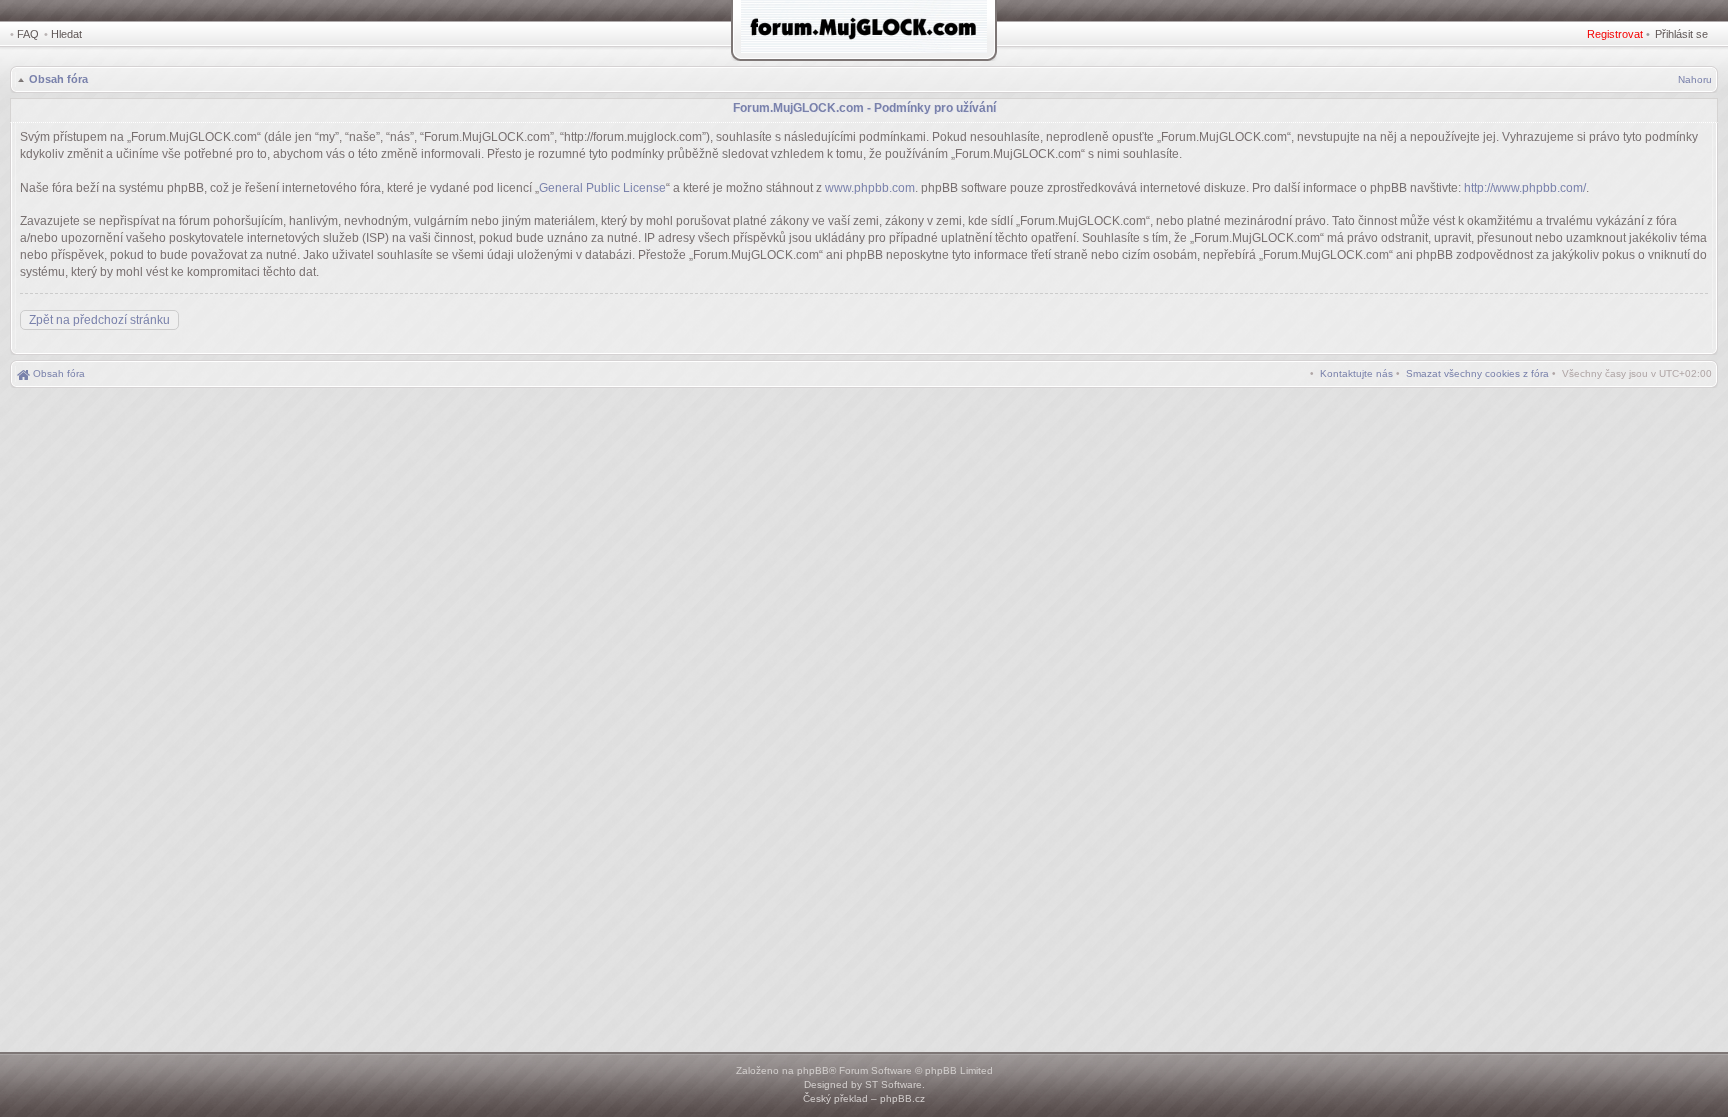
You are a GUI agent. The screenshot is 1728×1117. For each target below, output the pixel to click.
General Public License (602, 188)
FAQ (28, 34)
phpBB (813, 1070)
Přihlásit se (1681, 34)
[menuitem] (1477, 373)
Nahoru (1695, 79)
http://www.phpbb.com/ (1525, 188)
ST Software (893, 1084)
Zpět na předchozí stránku (99, 320)
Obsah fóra (58, 79)
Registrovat (1615, 34)
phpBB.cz (902, 1098)
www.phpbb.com (870, 188)
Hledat (66, 34)
